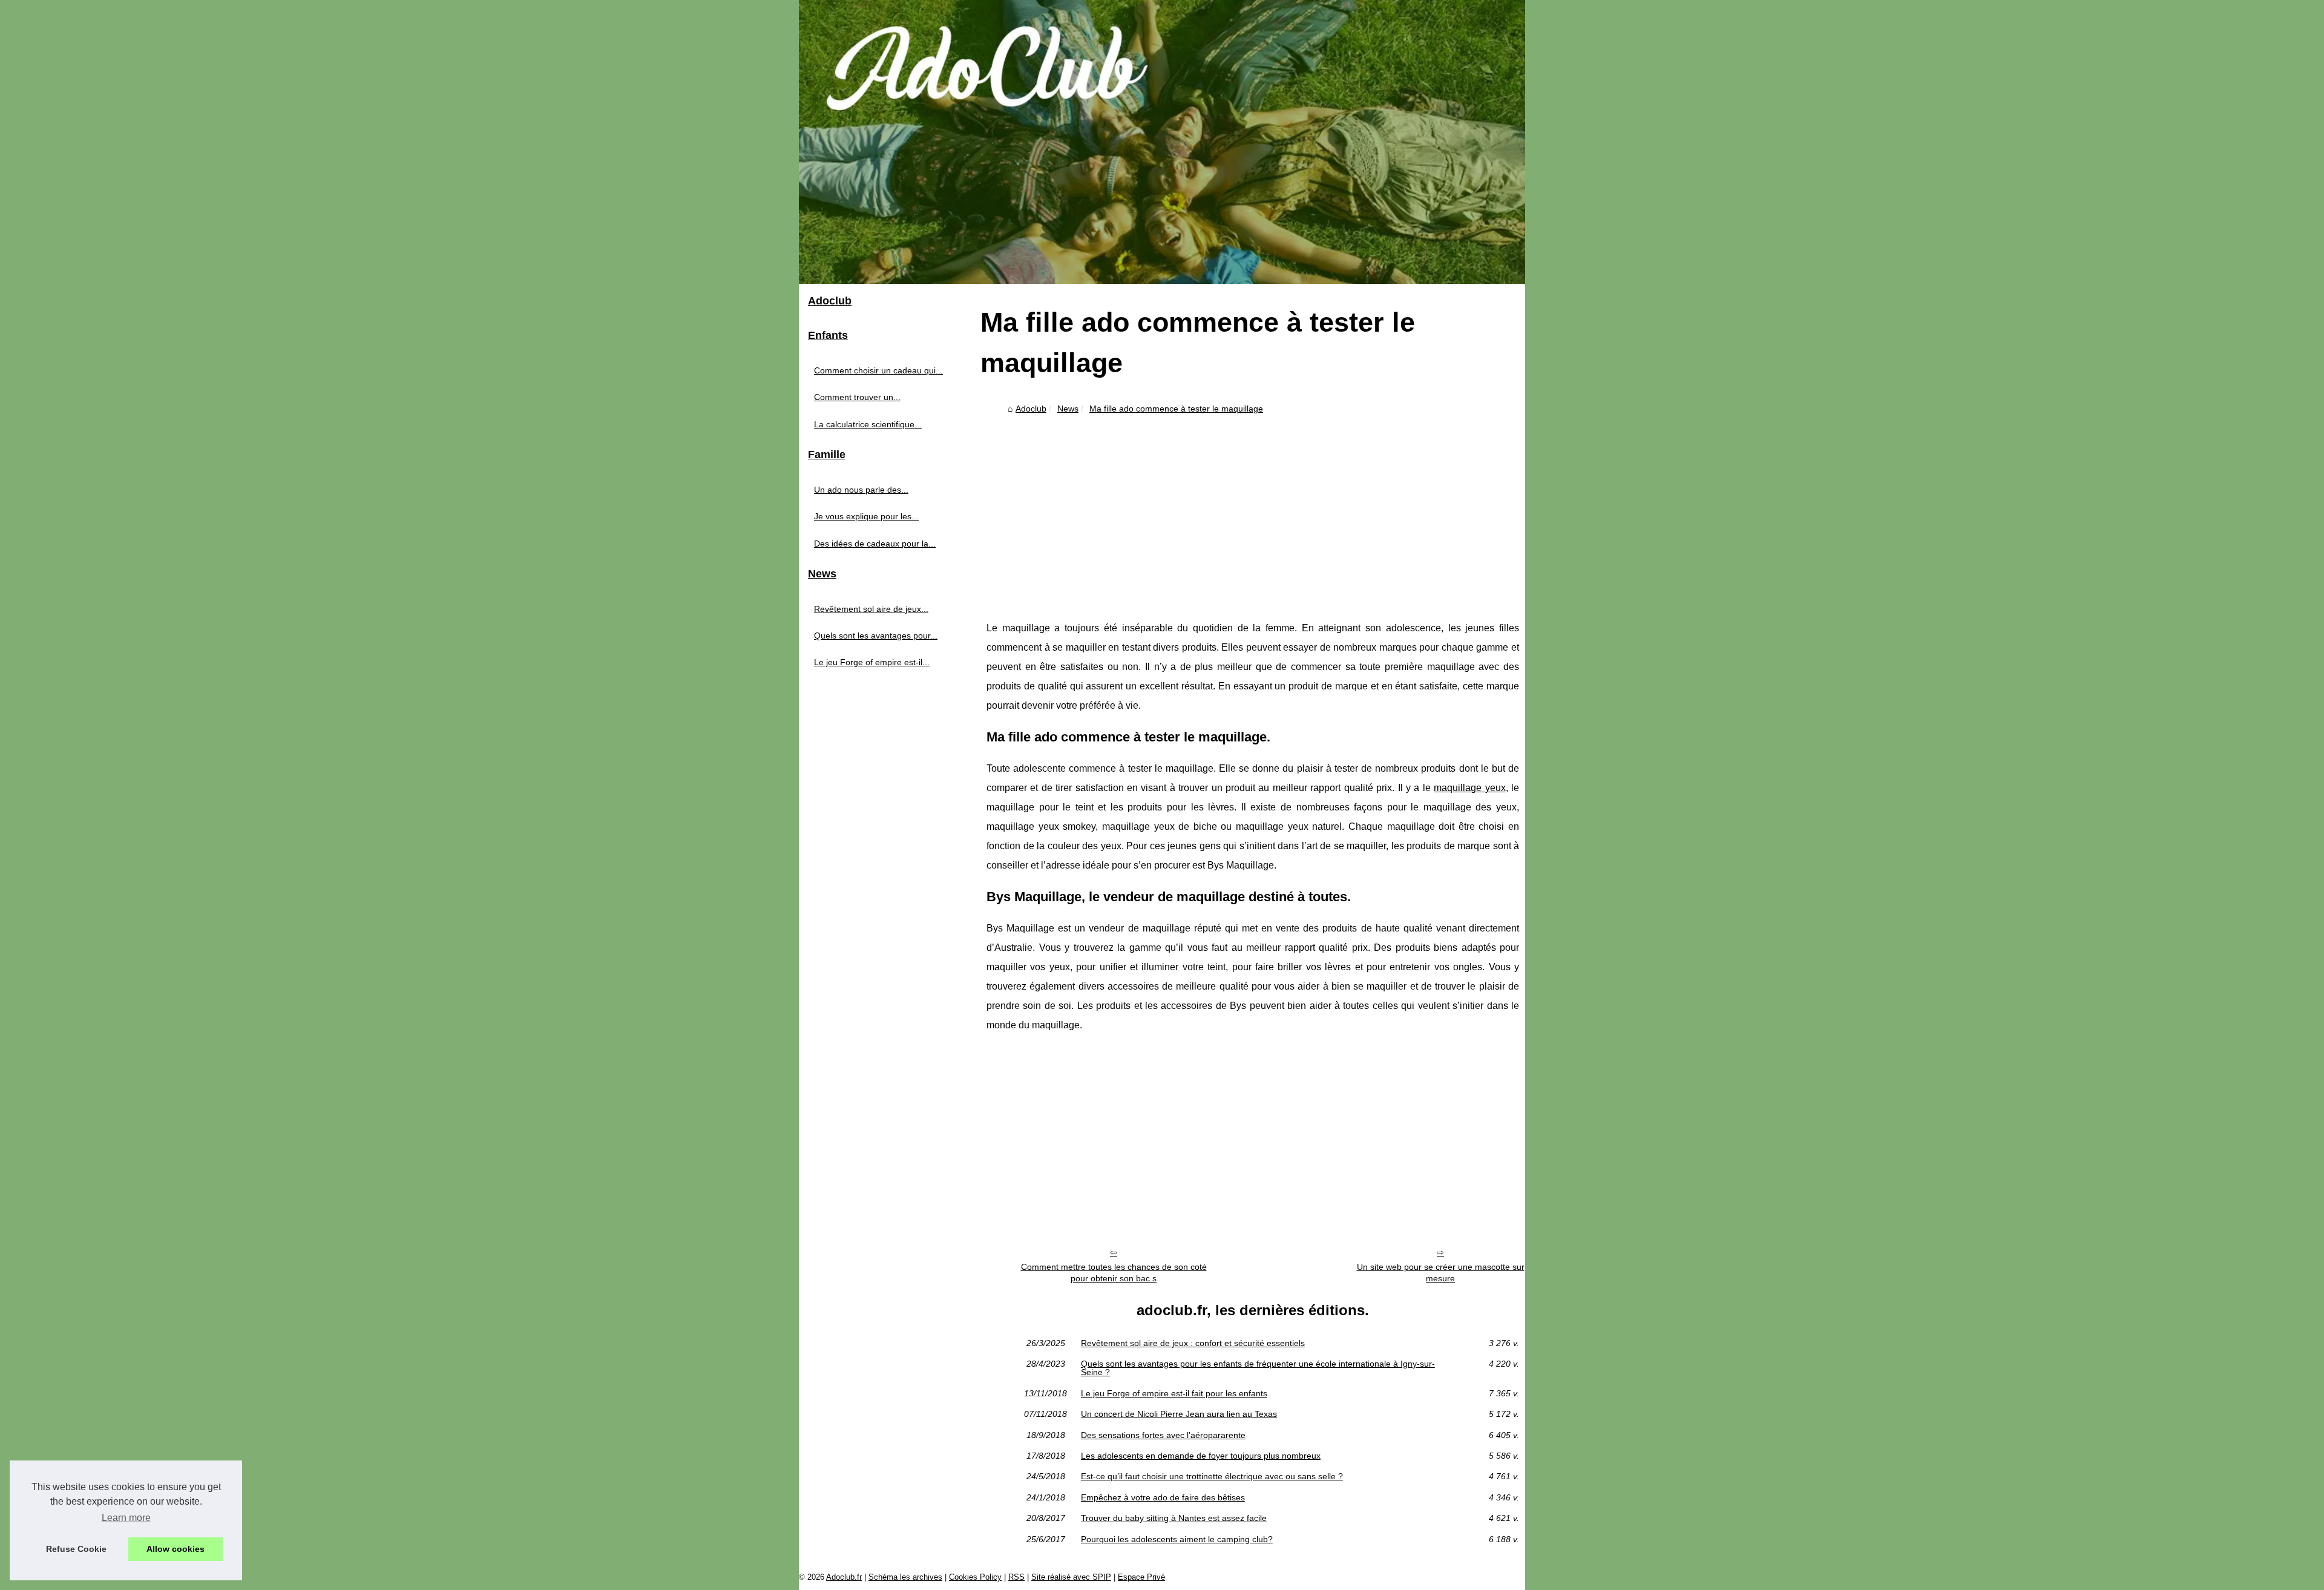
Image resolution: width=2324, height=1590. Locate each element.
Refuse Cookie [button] (76, 1549)
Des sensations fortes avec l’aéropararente (1163, 1435)
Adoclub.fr (844, 1577)
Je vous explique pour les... (866, 516)
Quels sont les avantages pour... (876, 636)
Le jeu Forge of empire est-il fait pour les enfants (1174, 1393)
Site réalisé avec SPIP (1071, 1577)
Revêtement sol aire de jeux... (871, 609)
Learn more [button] (126, 1518)
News (1068, 409)
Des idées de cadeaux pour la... (875, 544)
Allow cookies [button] (176, 1549)
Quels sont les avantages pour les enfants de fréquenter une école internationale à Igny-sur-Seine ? (1258, 1368)
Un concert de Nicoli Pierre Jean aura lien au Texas (1179, 1414)
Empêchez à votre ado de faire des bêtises (1163, 1497)
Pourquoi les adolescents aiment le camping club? (1177, 1539)
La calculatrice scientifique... (868, 424)
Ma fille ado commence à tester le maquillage (1176, 409)
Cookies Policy (975, 1577)
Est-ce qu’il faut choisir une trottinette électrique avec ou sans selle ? (1212, 1476)
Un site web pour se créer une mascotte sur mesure (1441, 1273)
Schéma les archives (905, 1577)
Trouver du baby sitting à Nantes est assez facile (1174, 1518)
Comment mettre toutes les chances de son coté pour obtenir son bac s (1114, 1273)
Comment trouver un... (857, 397)
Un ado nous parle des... (861, 490)
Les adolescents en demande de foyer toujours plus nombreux (1201, 1456)
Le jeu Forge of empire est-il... (872, 662)
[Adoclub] (1162, 142)
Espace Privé (1141, 1577)
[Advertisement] (1253, 510)
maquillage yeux (1469, 788)
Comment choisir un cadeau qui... (878, 370)
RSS (1016, 1577)
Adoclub (1031, 409)
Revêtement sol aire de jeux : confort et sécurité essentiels (1193, 1343)
